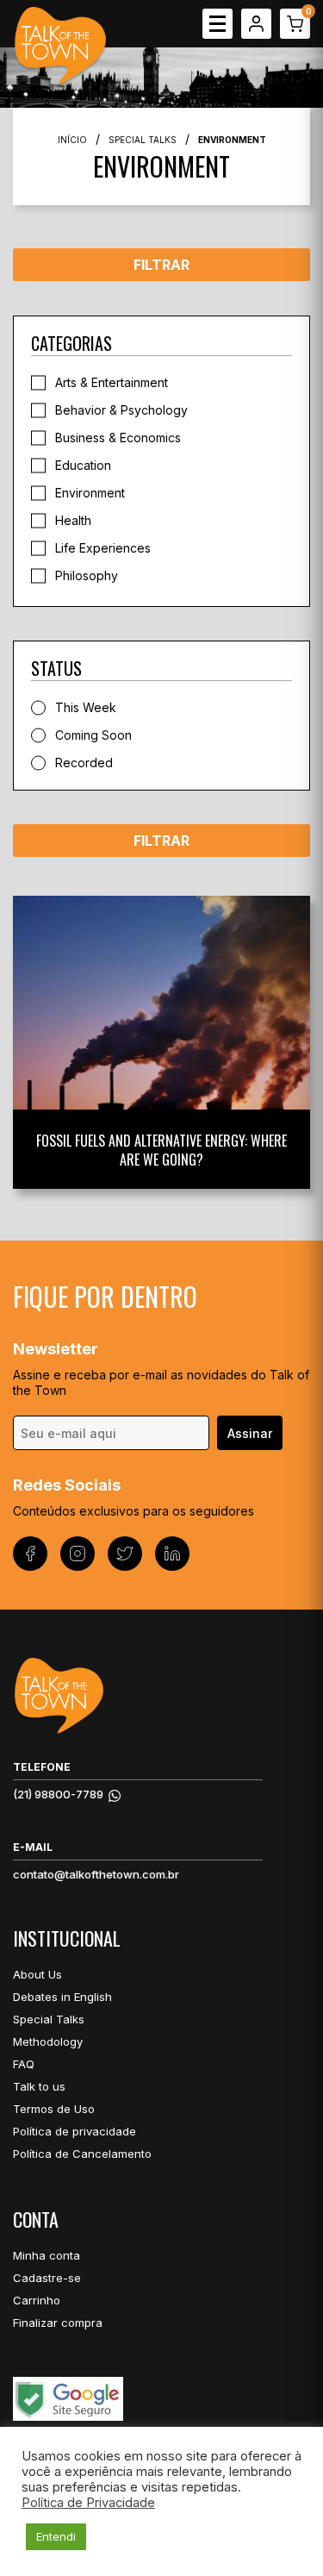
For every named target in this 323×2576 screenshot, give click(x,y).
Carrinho (37, 2300)
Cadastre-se (47, 2278)
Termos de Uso (54, 2109)
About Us (37, 1974)
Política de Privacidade (88, 2503)
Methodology (48, 2041)
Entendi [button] (56, 2536)
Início (72, 140)
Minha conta (47, 2255)
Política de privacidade (75, 2131)
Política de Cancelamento (82, 2154)
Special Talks (143, 140)
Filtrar (161, 265)
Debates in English (62, 1997)
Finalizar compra (58, 2323)
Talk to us (39, 2086)
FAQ (24, 2064)
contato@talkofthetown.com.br (96, 1874)
